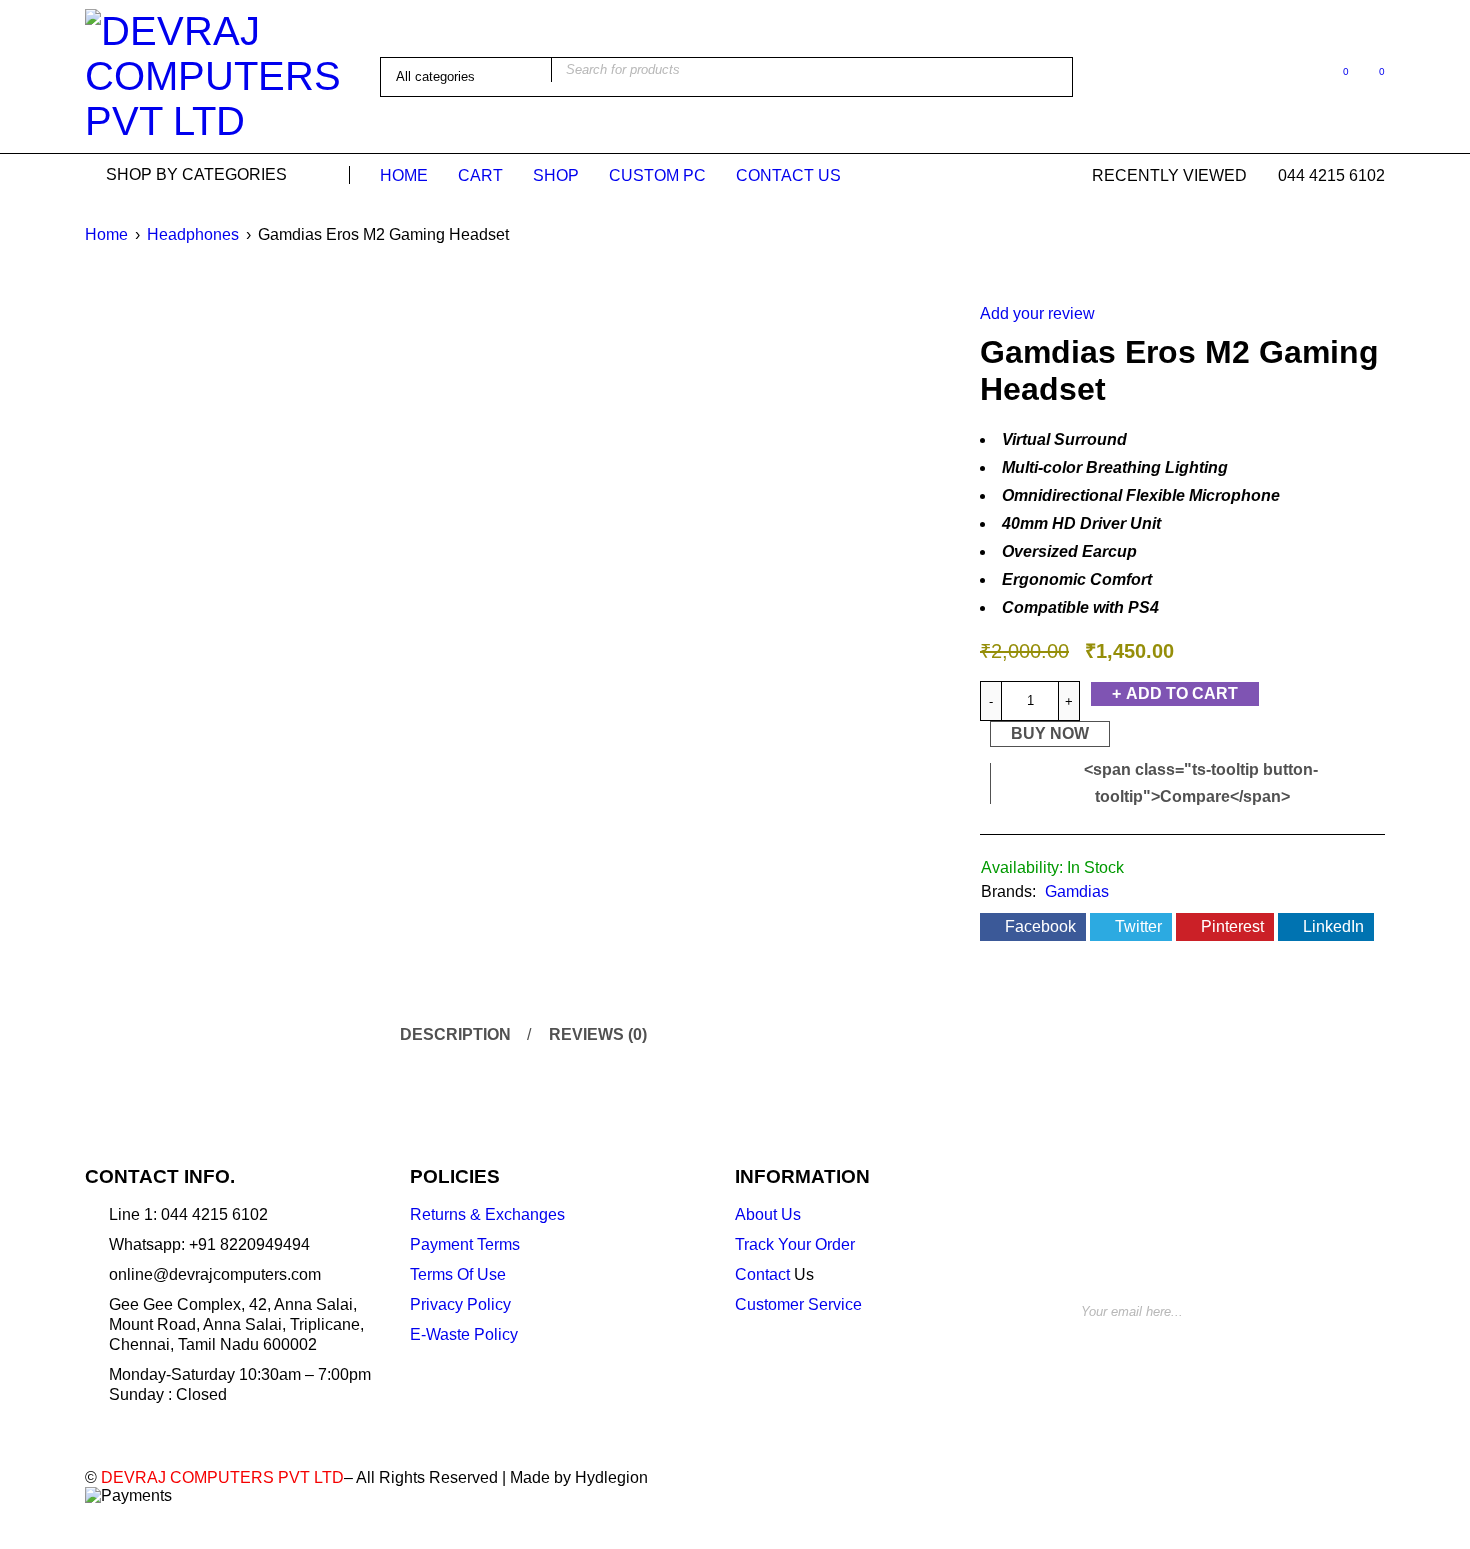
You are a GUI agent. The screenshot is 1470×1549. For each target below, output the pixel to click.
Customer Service (798, 1304)
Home (106, 234)
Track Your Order (795, 1244)
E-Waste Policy (464, 1334)
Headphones (193, 234)
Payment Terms (465, 1244)
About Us (768, 1214)
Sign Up (1345, 1304)
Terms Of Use (458, 1274)
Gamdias (1077, 891)
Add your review (1037, 313)
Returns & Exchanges (487, 1214)
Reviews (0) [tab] (598, 1034)
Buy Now (1050, 733)
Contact (762, 1274)
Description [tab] (455, 1034)
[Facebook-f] (1085, 1369)
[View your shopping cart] (1371, 75)
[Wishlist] (1335, 75)
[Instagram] (1161, 1369)
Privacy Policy (460, 1304)
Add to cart (1182, 693)
